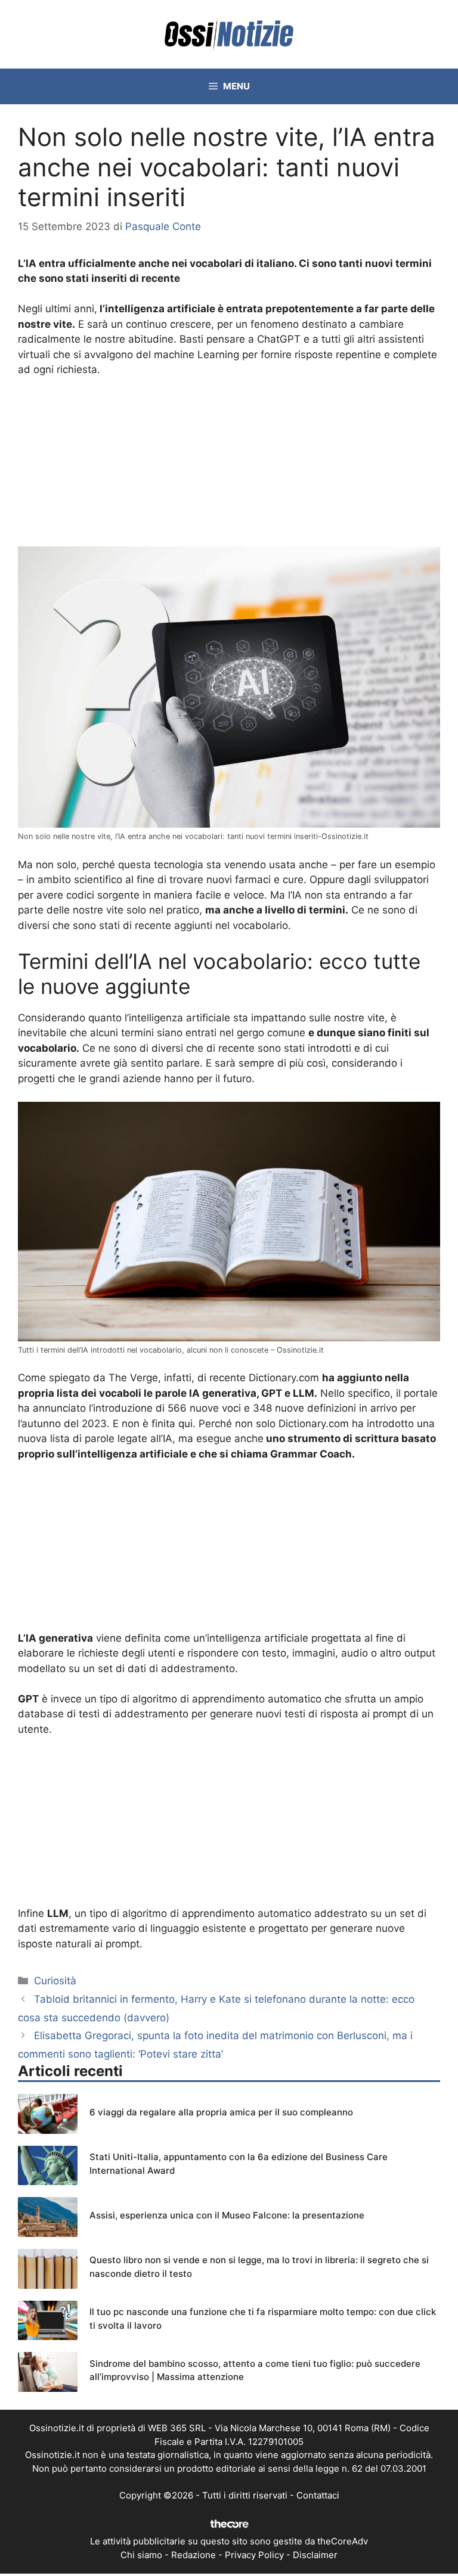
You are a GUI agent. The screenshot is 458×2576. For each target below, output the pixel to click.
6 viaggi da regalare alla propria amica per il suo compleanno (221, 2112)
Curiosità (55, 1981)
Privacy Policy (254, 2555)
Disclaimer (315, 2555)
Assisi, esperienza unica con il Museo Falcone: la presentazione (227, 2215)
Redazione (194, 2555)
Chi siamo (141, 2555)
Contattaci (318, 2495)
